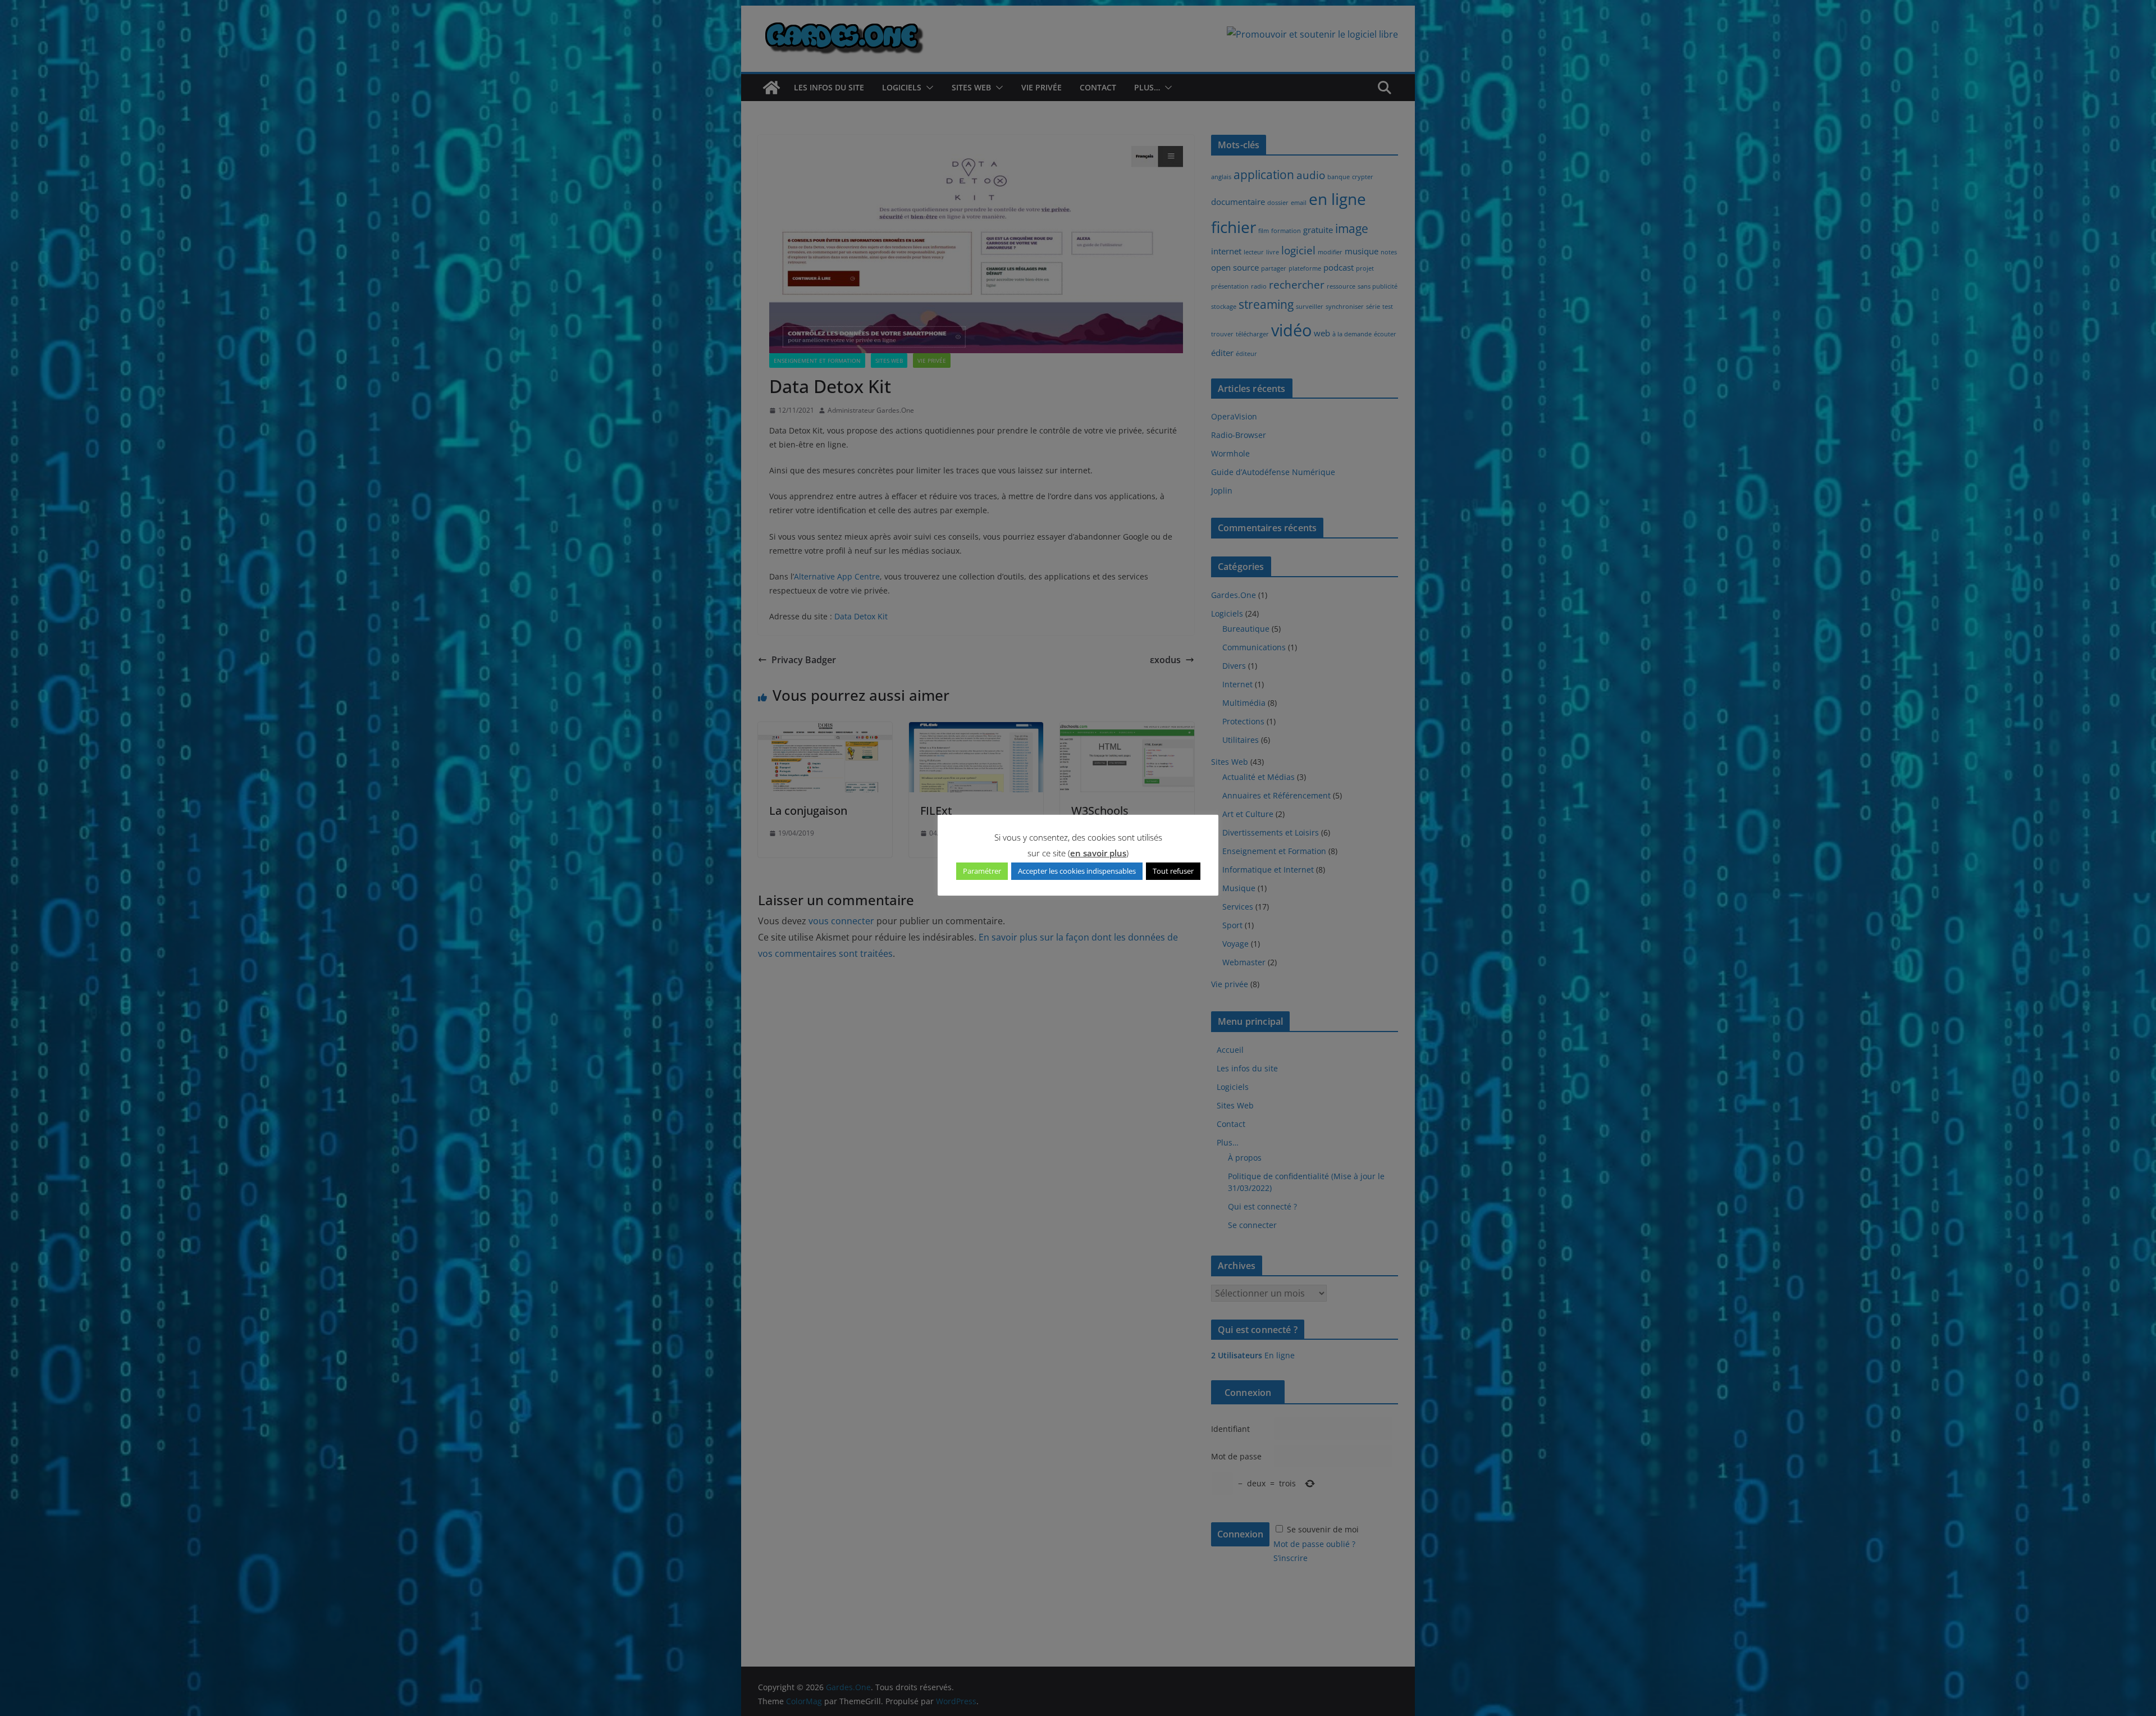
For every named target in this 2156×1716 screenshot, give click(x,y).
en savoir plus (1098, 853)
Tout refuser (1173, 871)
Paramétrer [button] (982, 871)
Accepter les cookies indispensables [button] (1077, 871)
